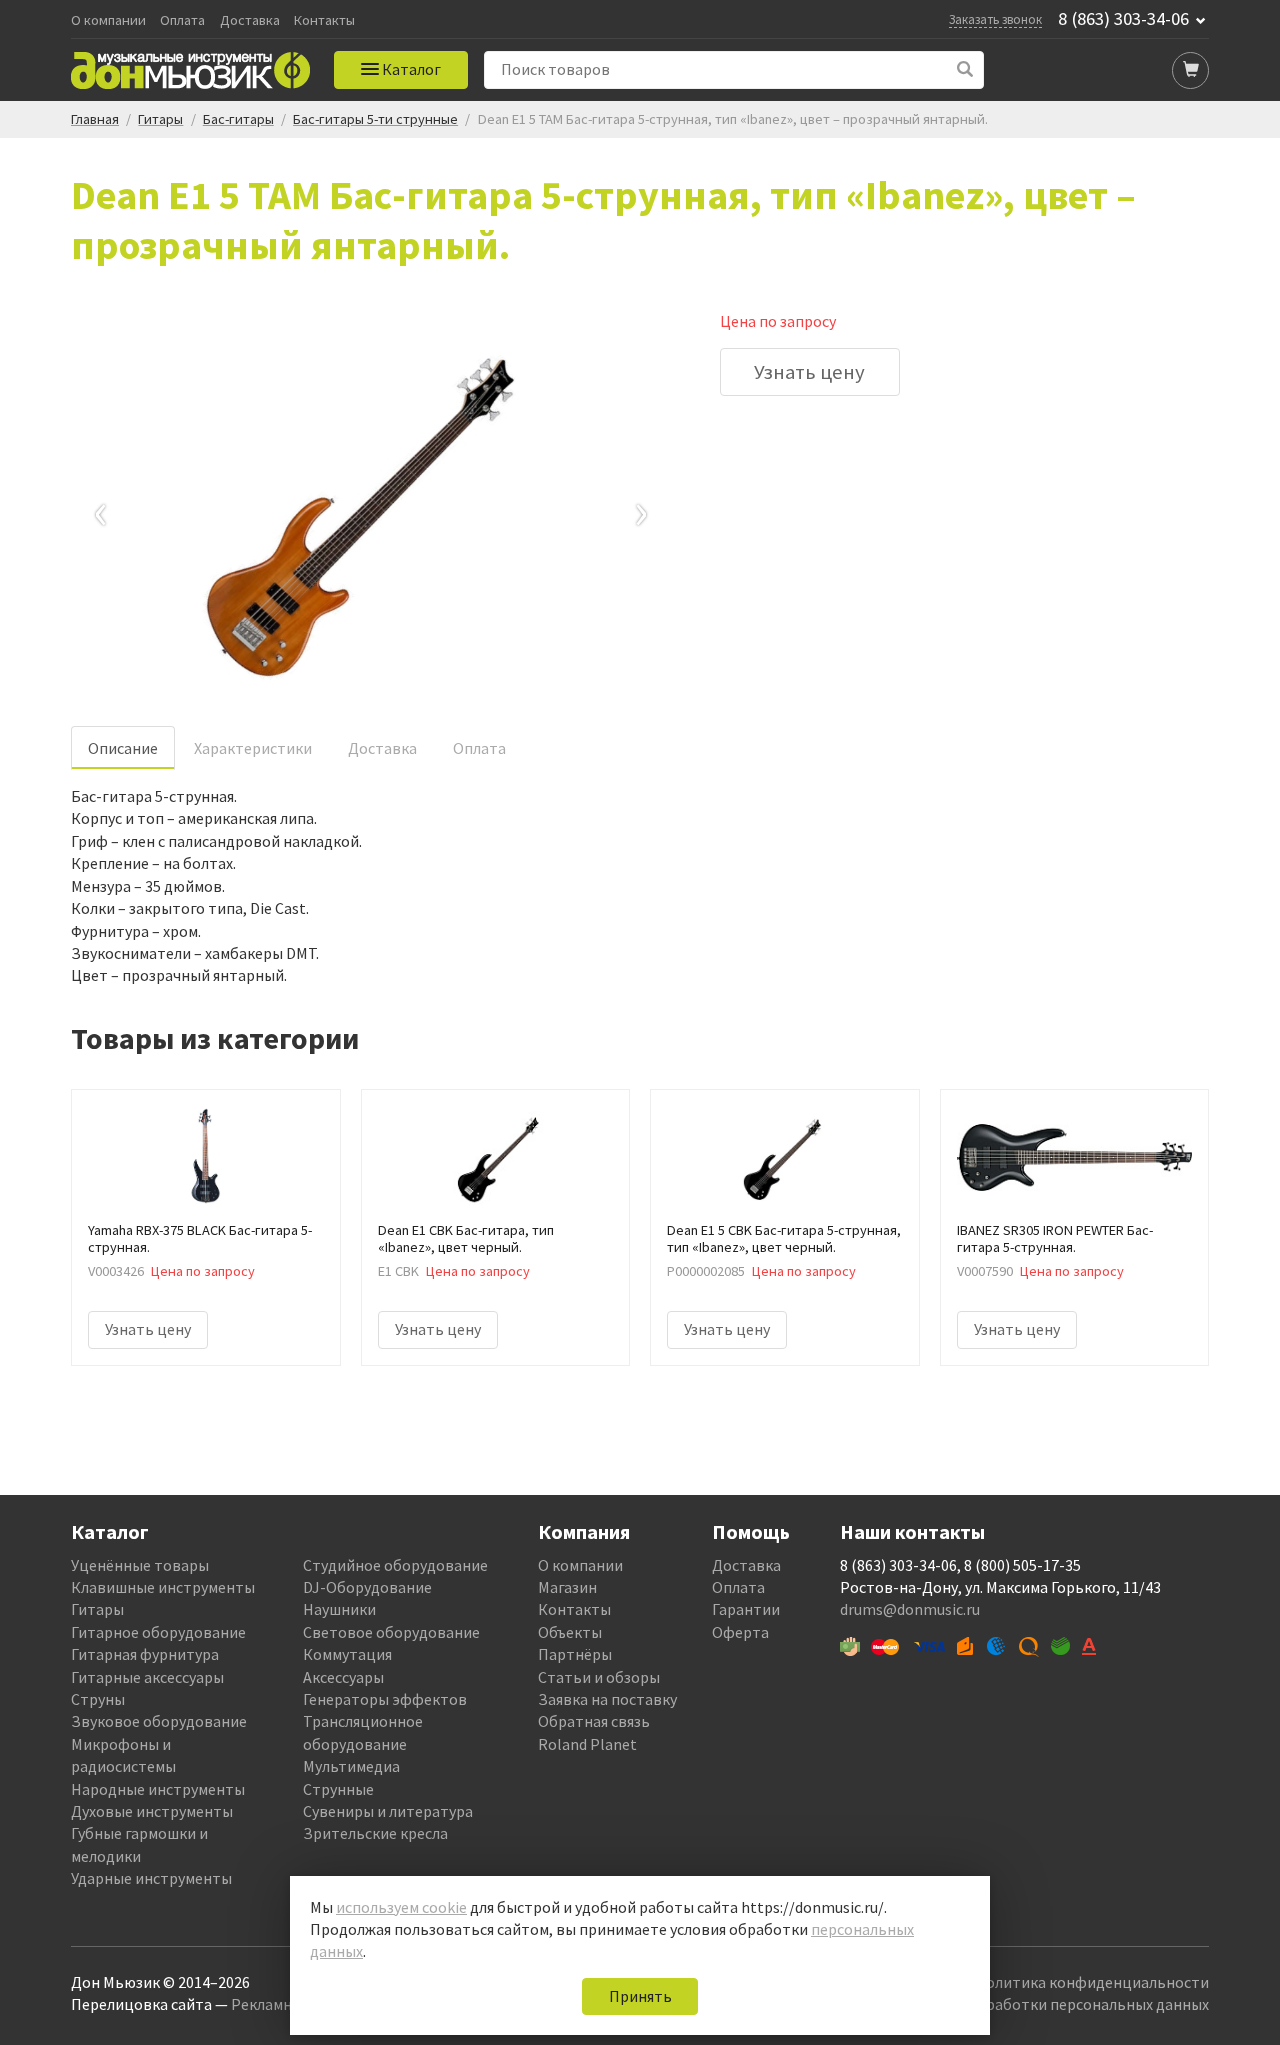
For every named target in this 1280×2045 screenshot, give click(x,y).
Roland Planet (587, 1744)
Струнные (338, 1789)
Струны (98, 1699)
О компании (108, 20)
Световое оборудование (391, 1632)
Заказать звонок (995, 19)
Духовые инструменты (152, 1811)
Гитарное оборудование (158, 1632)
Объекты (570, 1632)
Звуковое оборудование (159, 1721)
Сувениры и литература (388, 1811)
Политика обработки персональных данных (1051, 2004)
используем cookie (401, 1907)
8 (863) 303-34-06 (1123, 19)
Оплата (182, 20)
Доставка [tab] (382, 748)
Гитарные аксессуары (147, 1677)
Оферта (740, 1632)
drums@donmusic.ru (910, 1609)
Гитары (97, 1609)
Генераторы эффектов (385, 1699)
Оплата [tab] (479, 748)
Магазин (567, 1587)
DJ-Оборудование (367, 1587)
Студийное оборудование (395, 1565)
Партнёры (575, 1654)
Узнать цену (809, 372)
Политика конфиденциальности (1092, 1982)
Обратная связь (594, 1721)
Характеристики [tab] (253, 748)
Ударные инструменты (151, 1878)
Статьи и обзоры (599, 1677)
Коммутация (347, 1654)
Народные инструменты (158, 1789)
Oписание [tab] (123, 748)
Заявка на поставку (607, 1699)
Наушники (339, 1609)
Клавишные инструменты (163, 1587)
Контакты (324, 20)
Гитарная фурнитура (145, 1654)
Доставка (250, 20)
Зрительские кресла (375, 1833)
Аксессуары (343, 1677)
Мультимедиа (351, 1766)
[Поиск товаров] (965, 69)
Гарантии (746, 1609)
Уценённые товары (140, 1565)
